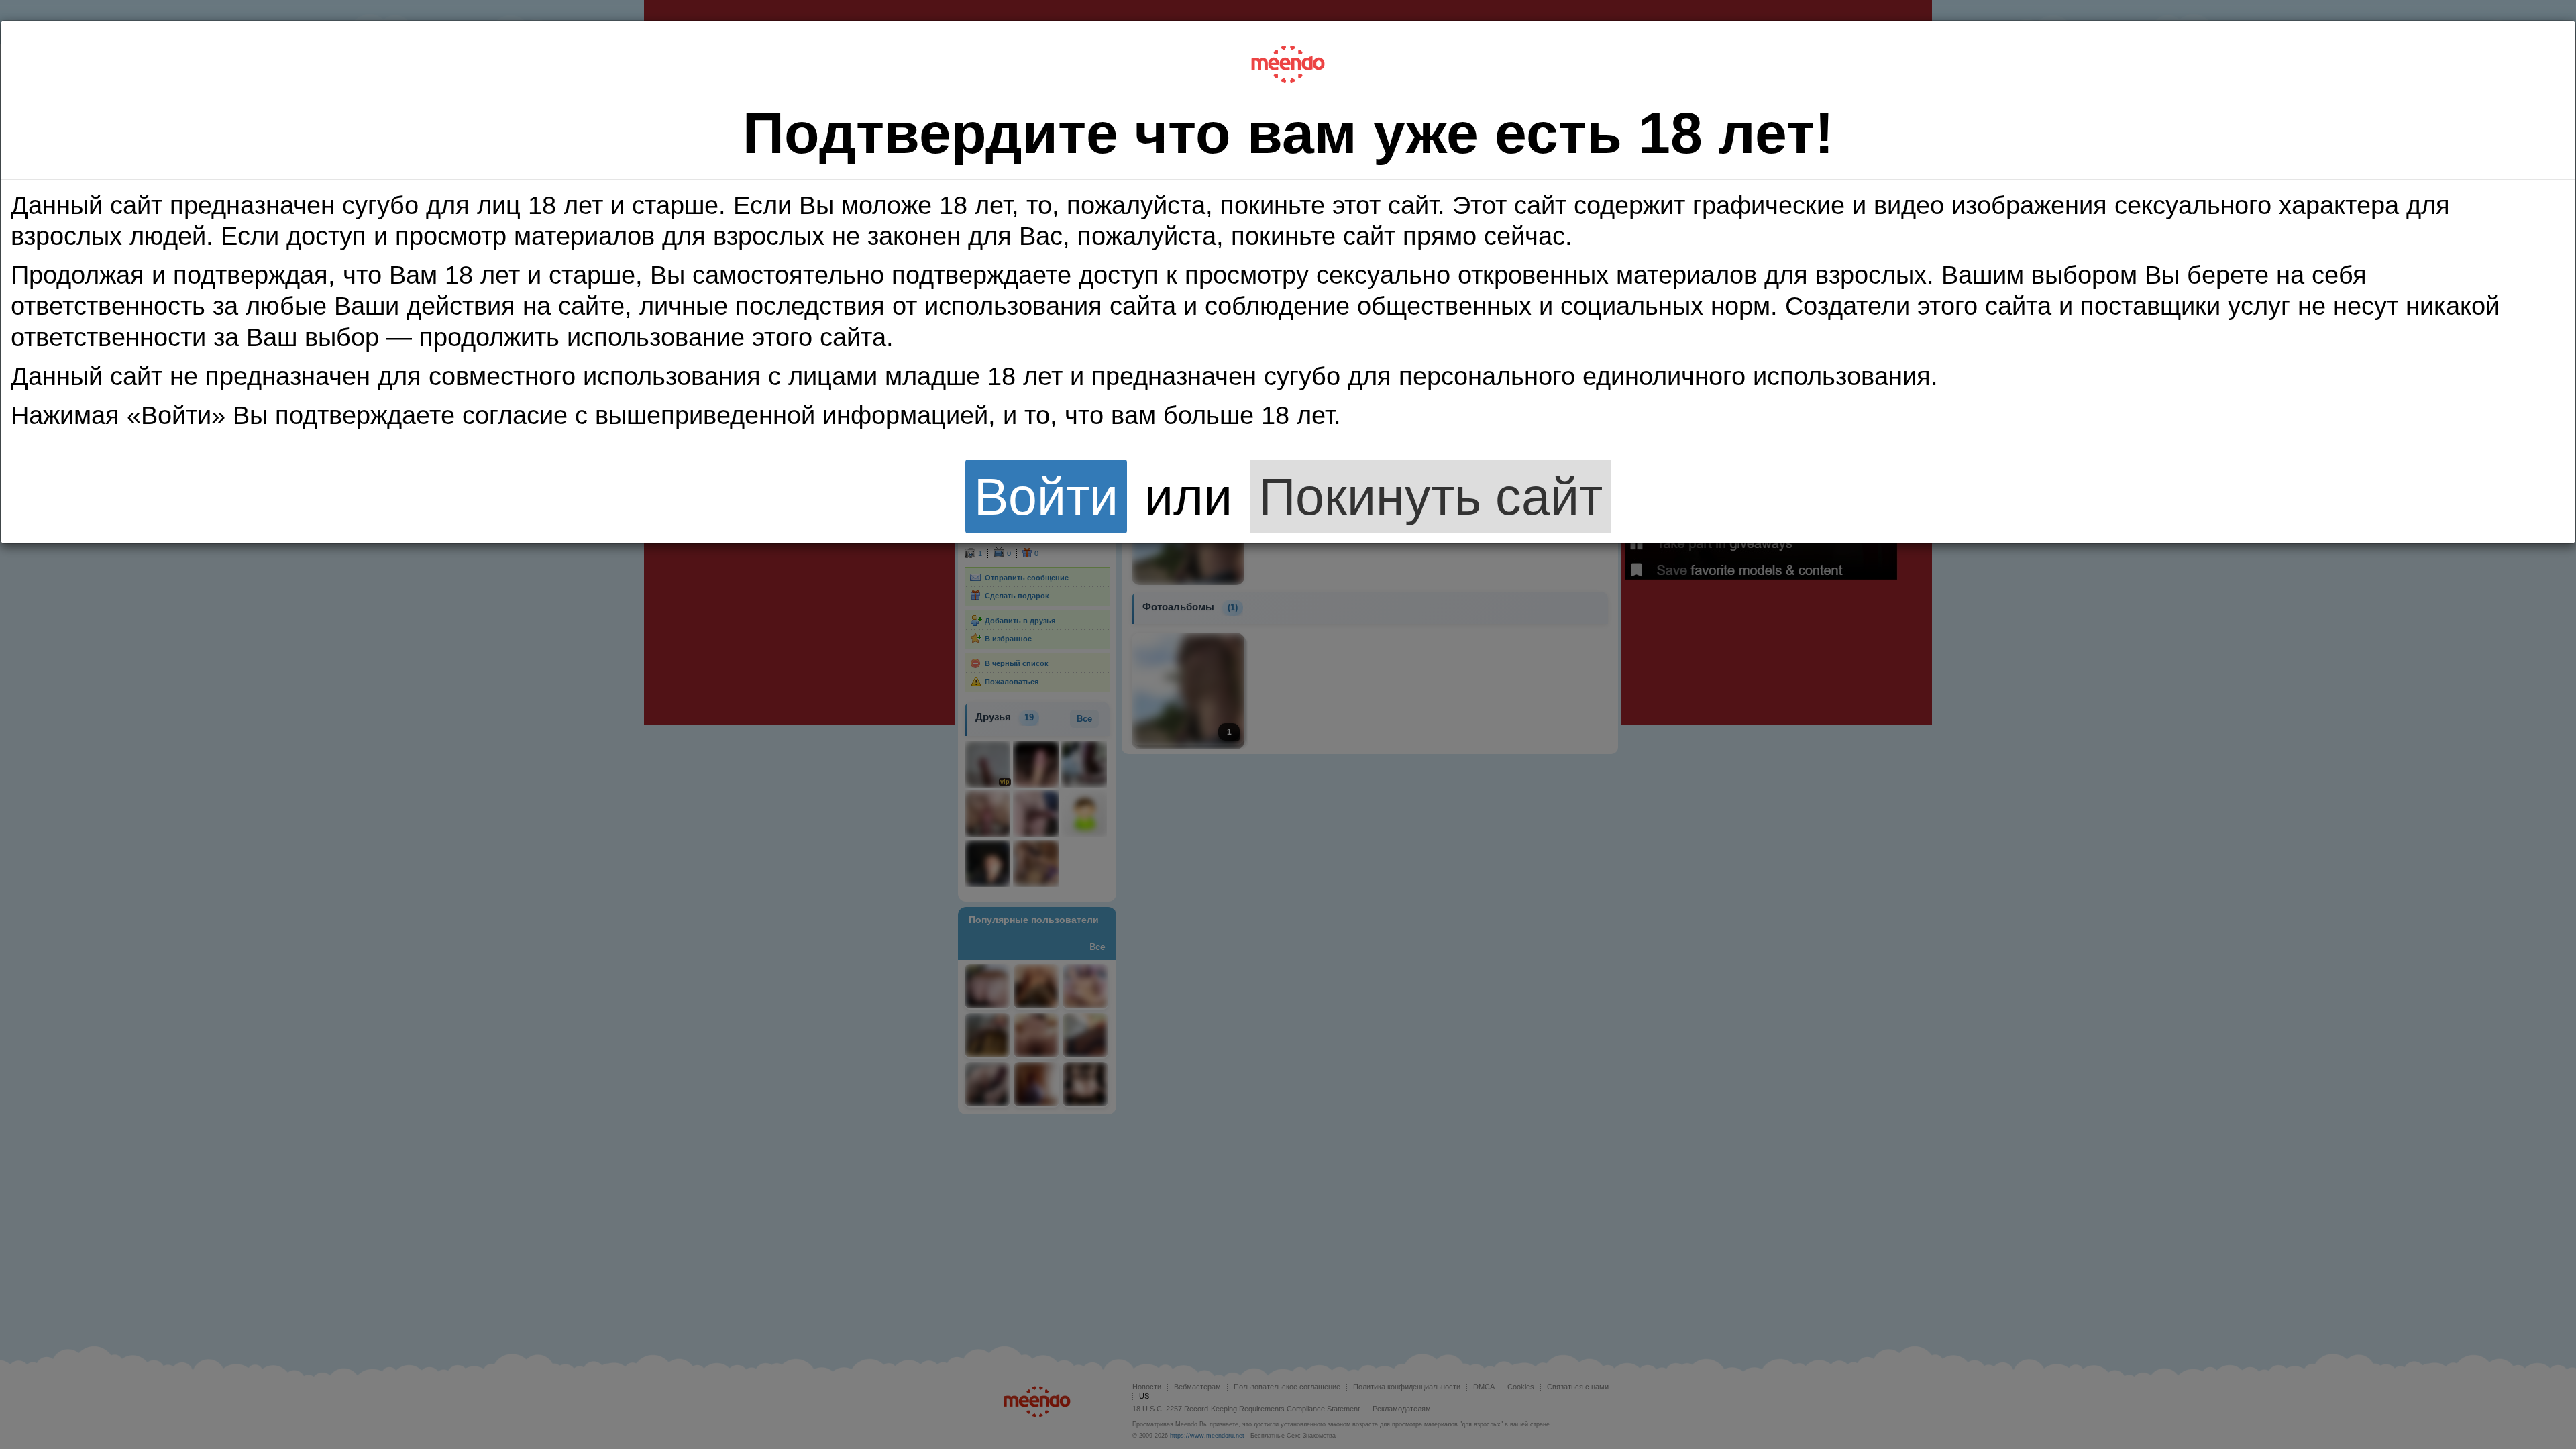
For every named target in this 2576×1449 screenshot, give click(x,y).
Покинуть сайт (1431, 496)
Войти (1046, 496)
